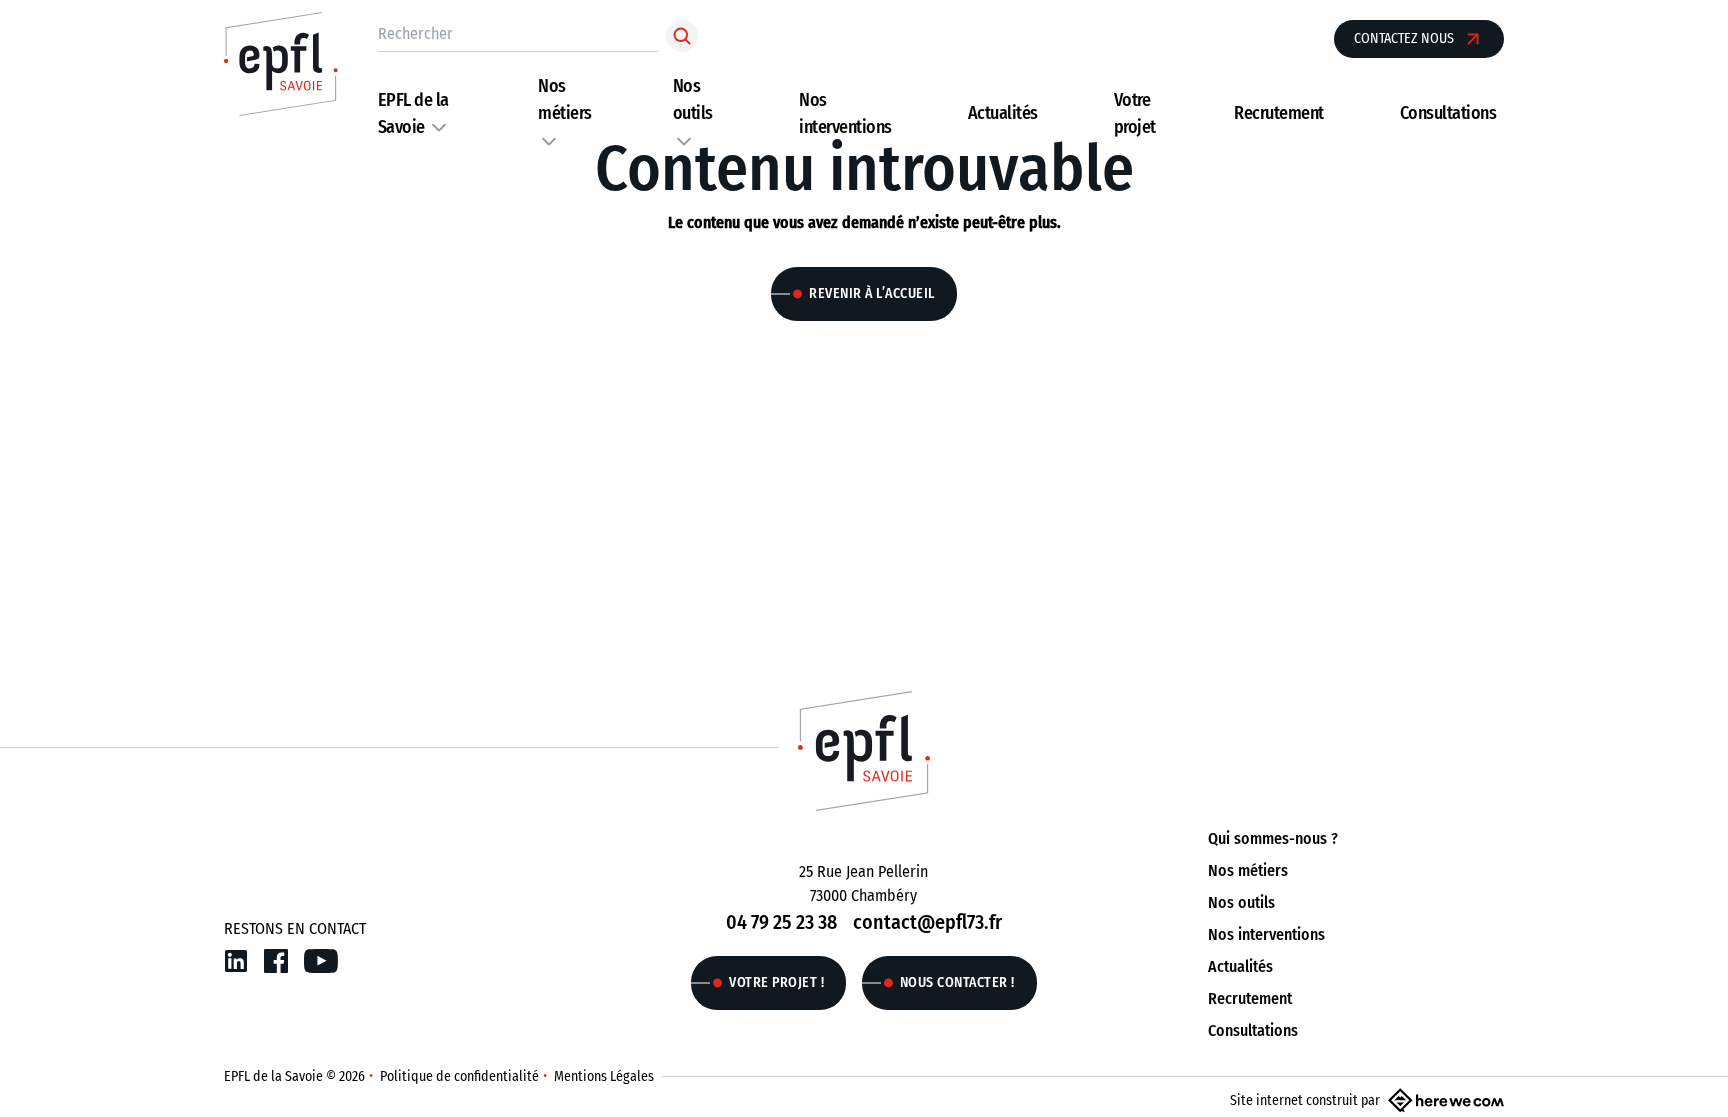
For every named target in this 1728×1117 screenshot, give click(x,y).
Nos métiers (1248, 870)
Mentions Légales (604, 1076)
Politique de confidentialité (459, 1076)
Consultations (1448, 113)
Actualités (1003, 113)
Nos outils (1241, 902)
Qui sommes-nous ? (1273, 838)
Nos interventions (1266, 934)
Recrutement (1279, 113)
